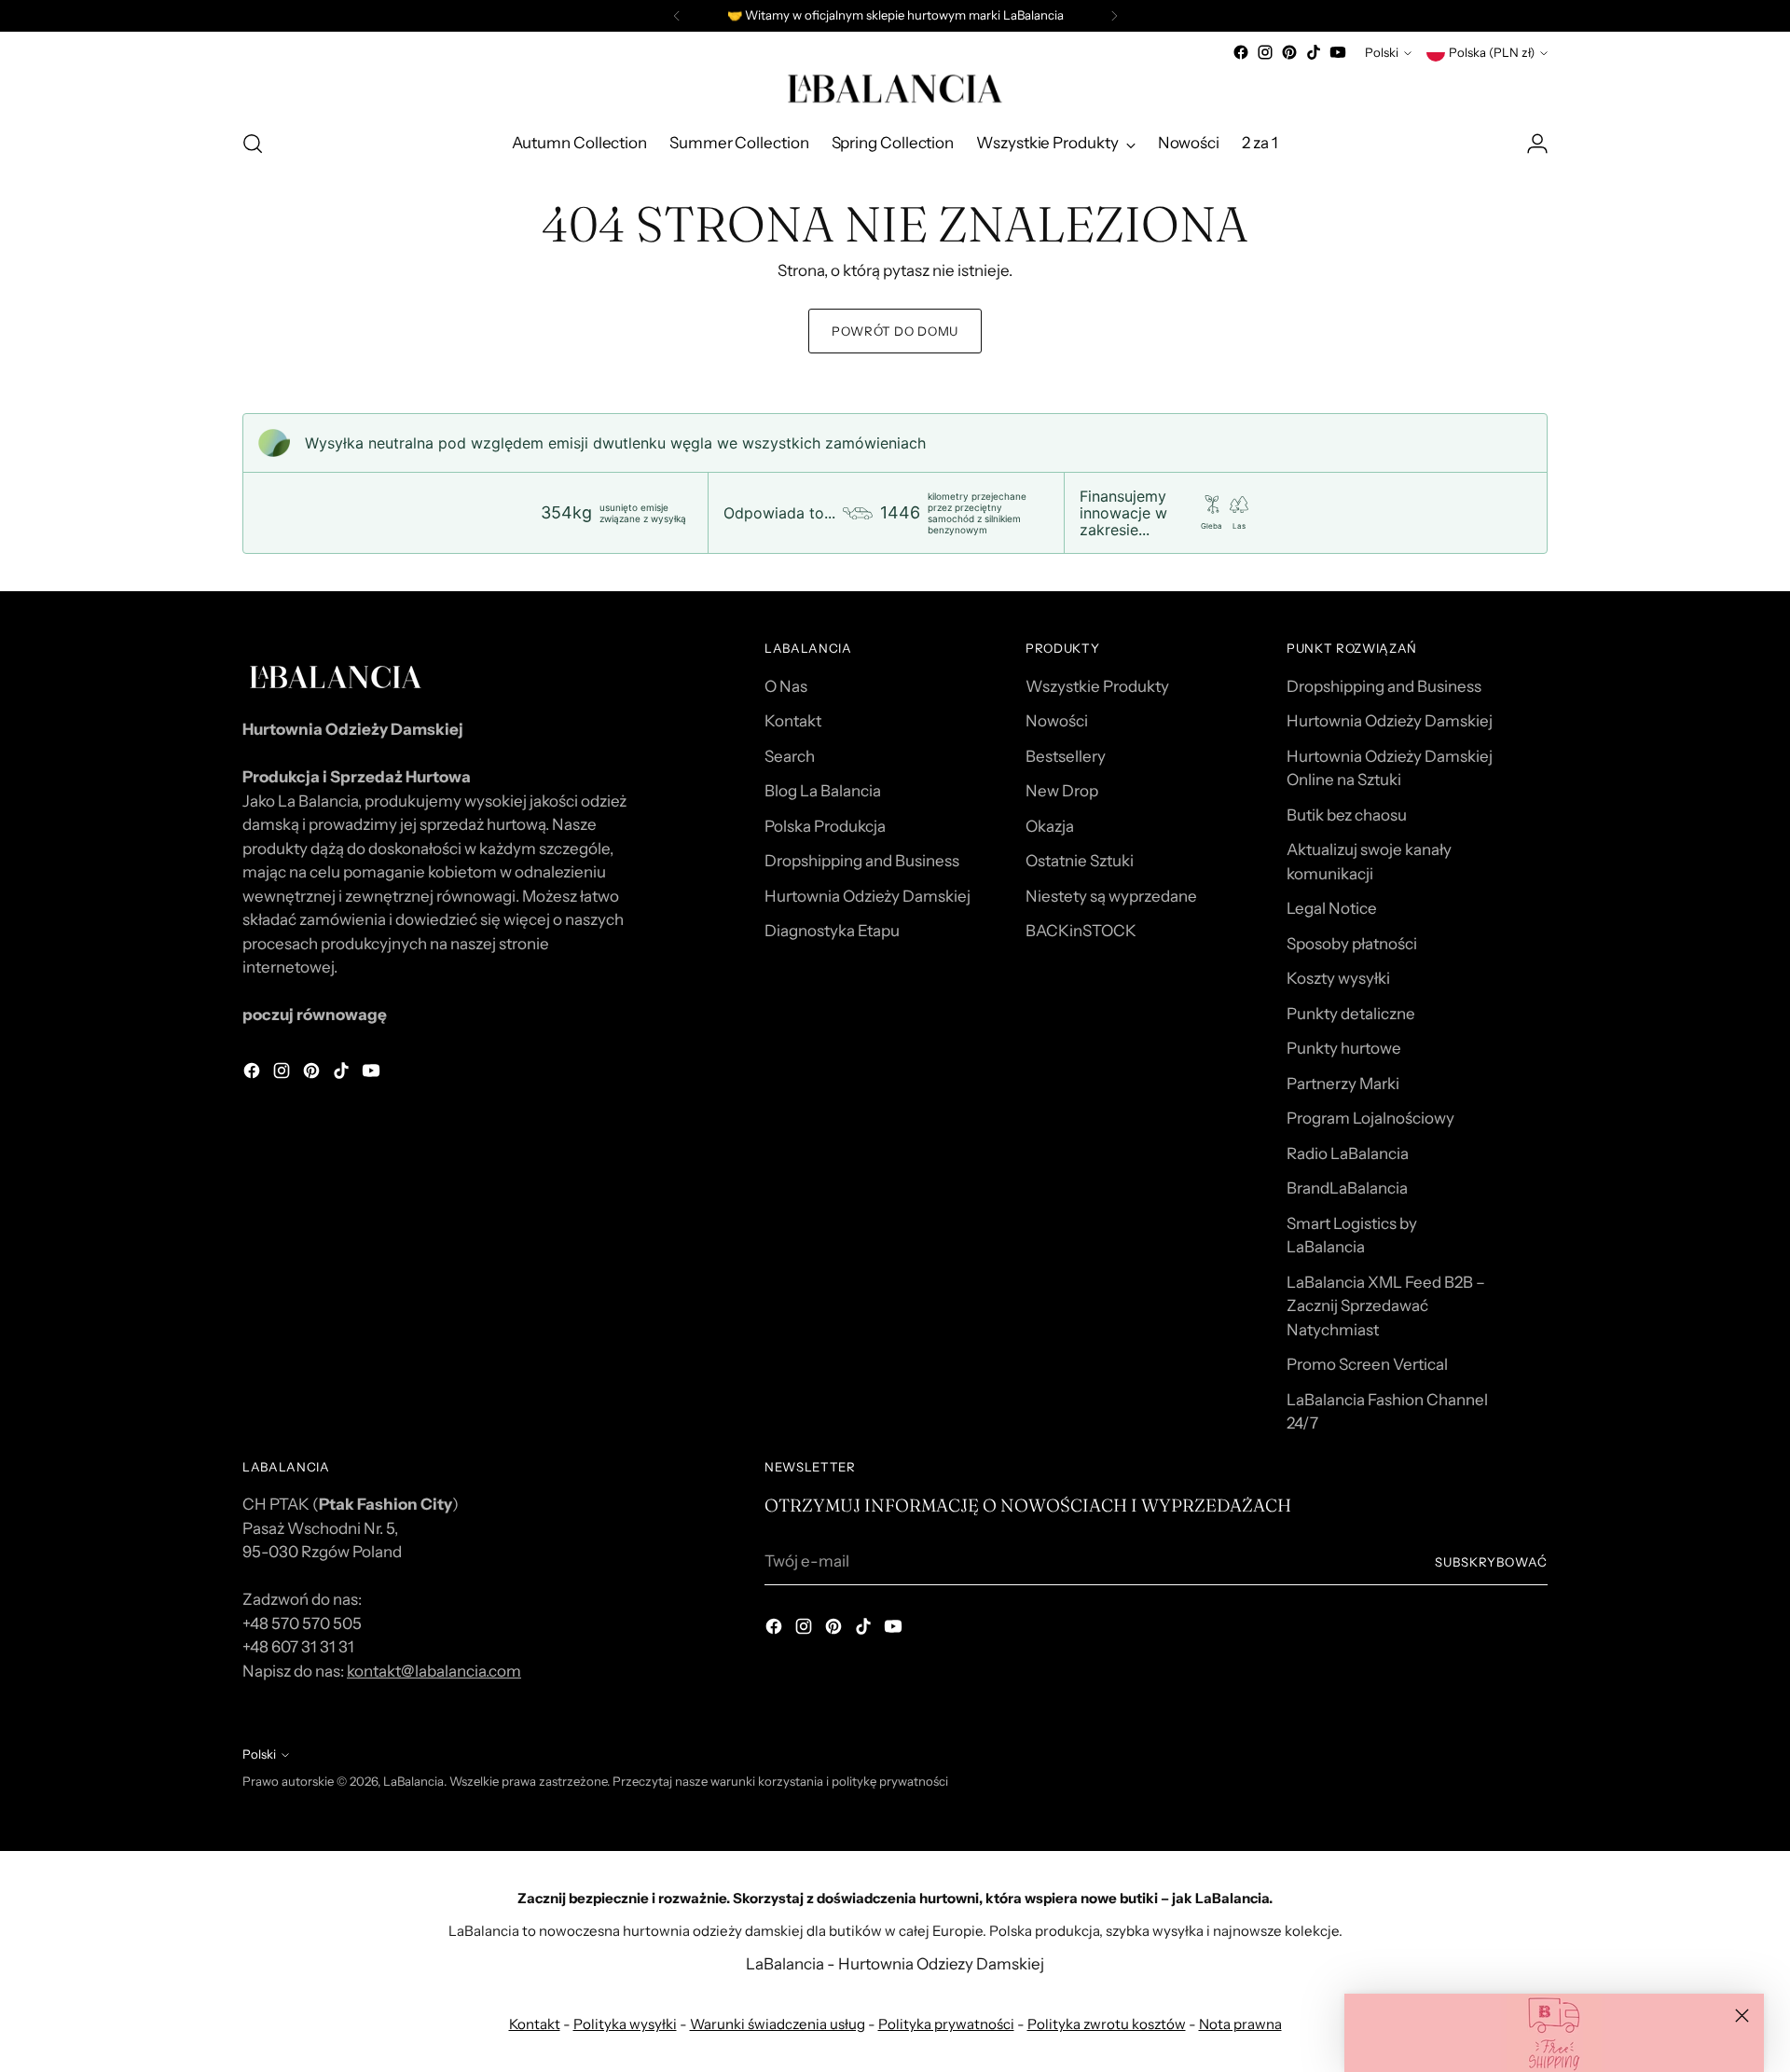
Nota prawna (1240, 2024)
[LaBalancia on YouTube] (1338, 52)
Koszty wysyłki (1338, 978)
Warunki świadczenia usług (778, 2024)
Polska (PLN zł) (1492, 52)
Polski (1382, 52)
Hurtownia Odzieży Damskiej (867, 896)
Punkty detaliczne (1351, 1014)
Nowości (1057, 721)
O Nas (786, 686)
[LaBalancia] (895, 89)
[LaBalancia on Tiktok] (1314, 52)
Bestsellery (1066, 756)
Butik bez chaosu (1347, 815)
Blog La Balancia (823, 791)
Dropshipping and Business (862, 861)
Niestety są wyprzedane (1111, 896)
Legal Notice (1332, 908)
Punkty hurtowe (1344, 1048)
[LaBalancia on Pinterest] (1289, 52)
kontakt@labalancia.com (434, 1671)
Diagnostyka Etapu (832, 931)
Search (790, 756)
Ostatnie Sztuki (1080, 861)
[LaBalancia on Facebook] (1241, 52)
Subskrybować (1491, 1562)
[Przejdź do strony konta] (1537, 144)
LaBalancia (413, 1781)
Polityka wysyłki (625, 2024)
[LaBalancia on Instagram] (1265, 52)
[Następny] (1114, 16)
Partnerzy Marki (1343, 1084)
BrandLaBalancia (1347, 1188)
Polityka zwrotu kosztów (1107, 2024)
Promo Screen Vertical (1367, 1364)
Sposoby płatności (1352, 944)
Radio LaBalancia (1348, 1153)
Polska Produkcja (825, 826)
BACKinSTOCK (1081, 931)
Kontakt (793, 721)
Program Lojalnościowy (1370, 1118)
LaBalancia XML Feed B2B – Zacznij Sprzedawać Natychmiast (1386, 1306)
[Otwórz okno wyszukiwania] (253, 144)
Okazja (1050, 826)
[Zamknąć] (1742, 2016)
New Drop (1062, 791)
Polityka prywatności (946, 2024)
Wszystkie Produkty (1097, 686)
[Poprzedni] (677, 16)
